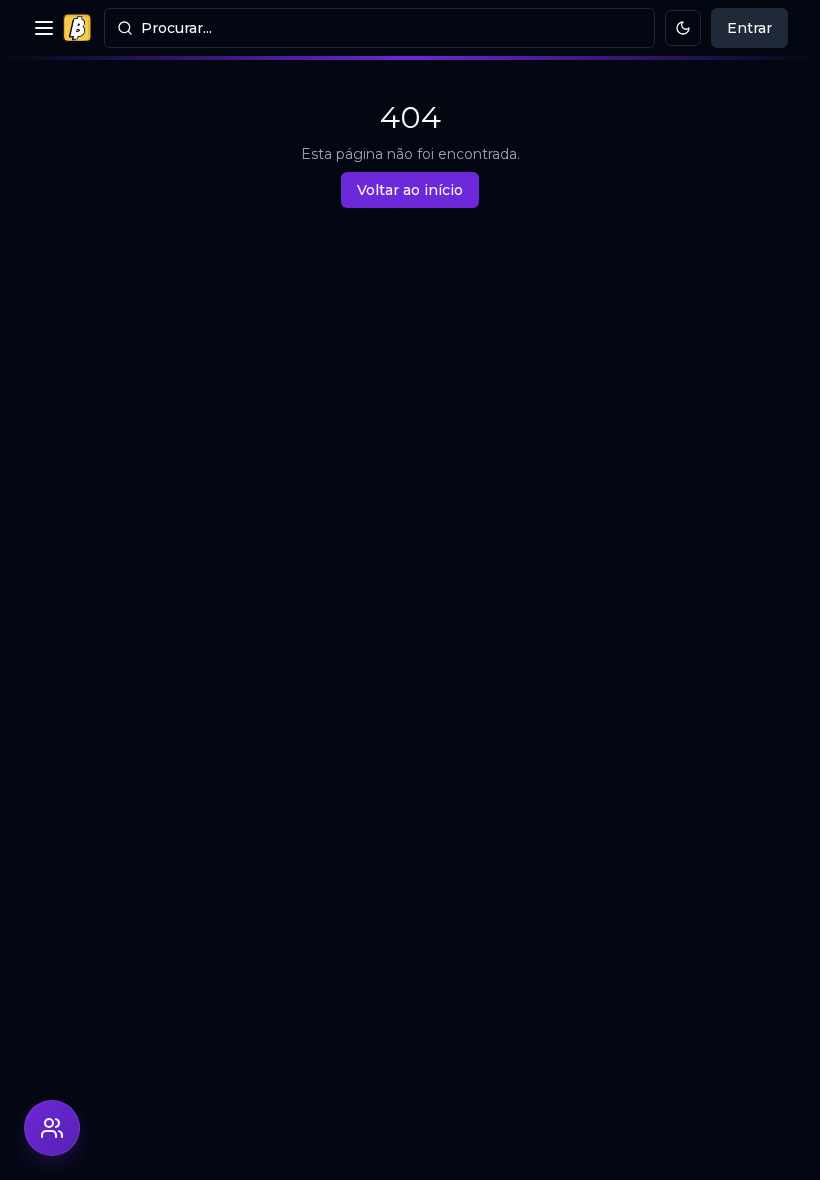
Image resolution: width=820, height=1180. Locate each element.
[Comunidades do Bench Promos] (52, 1128)
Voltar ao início (410, 190)
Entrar (749, 28)
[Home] (77, 28)
